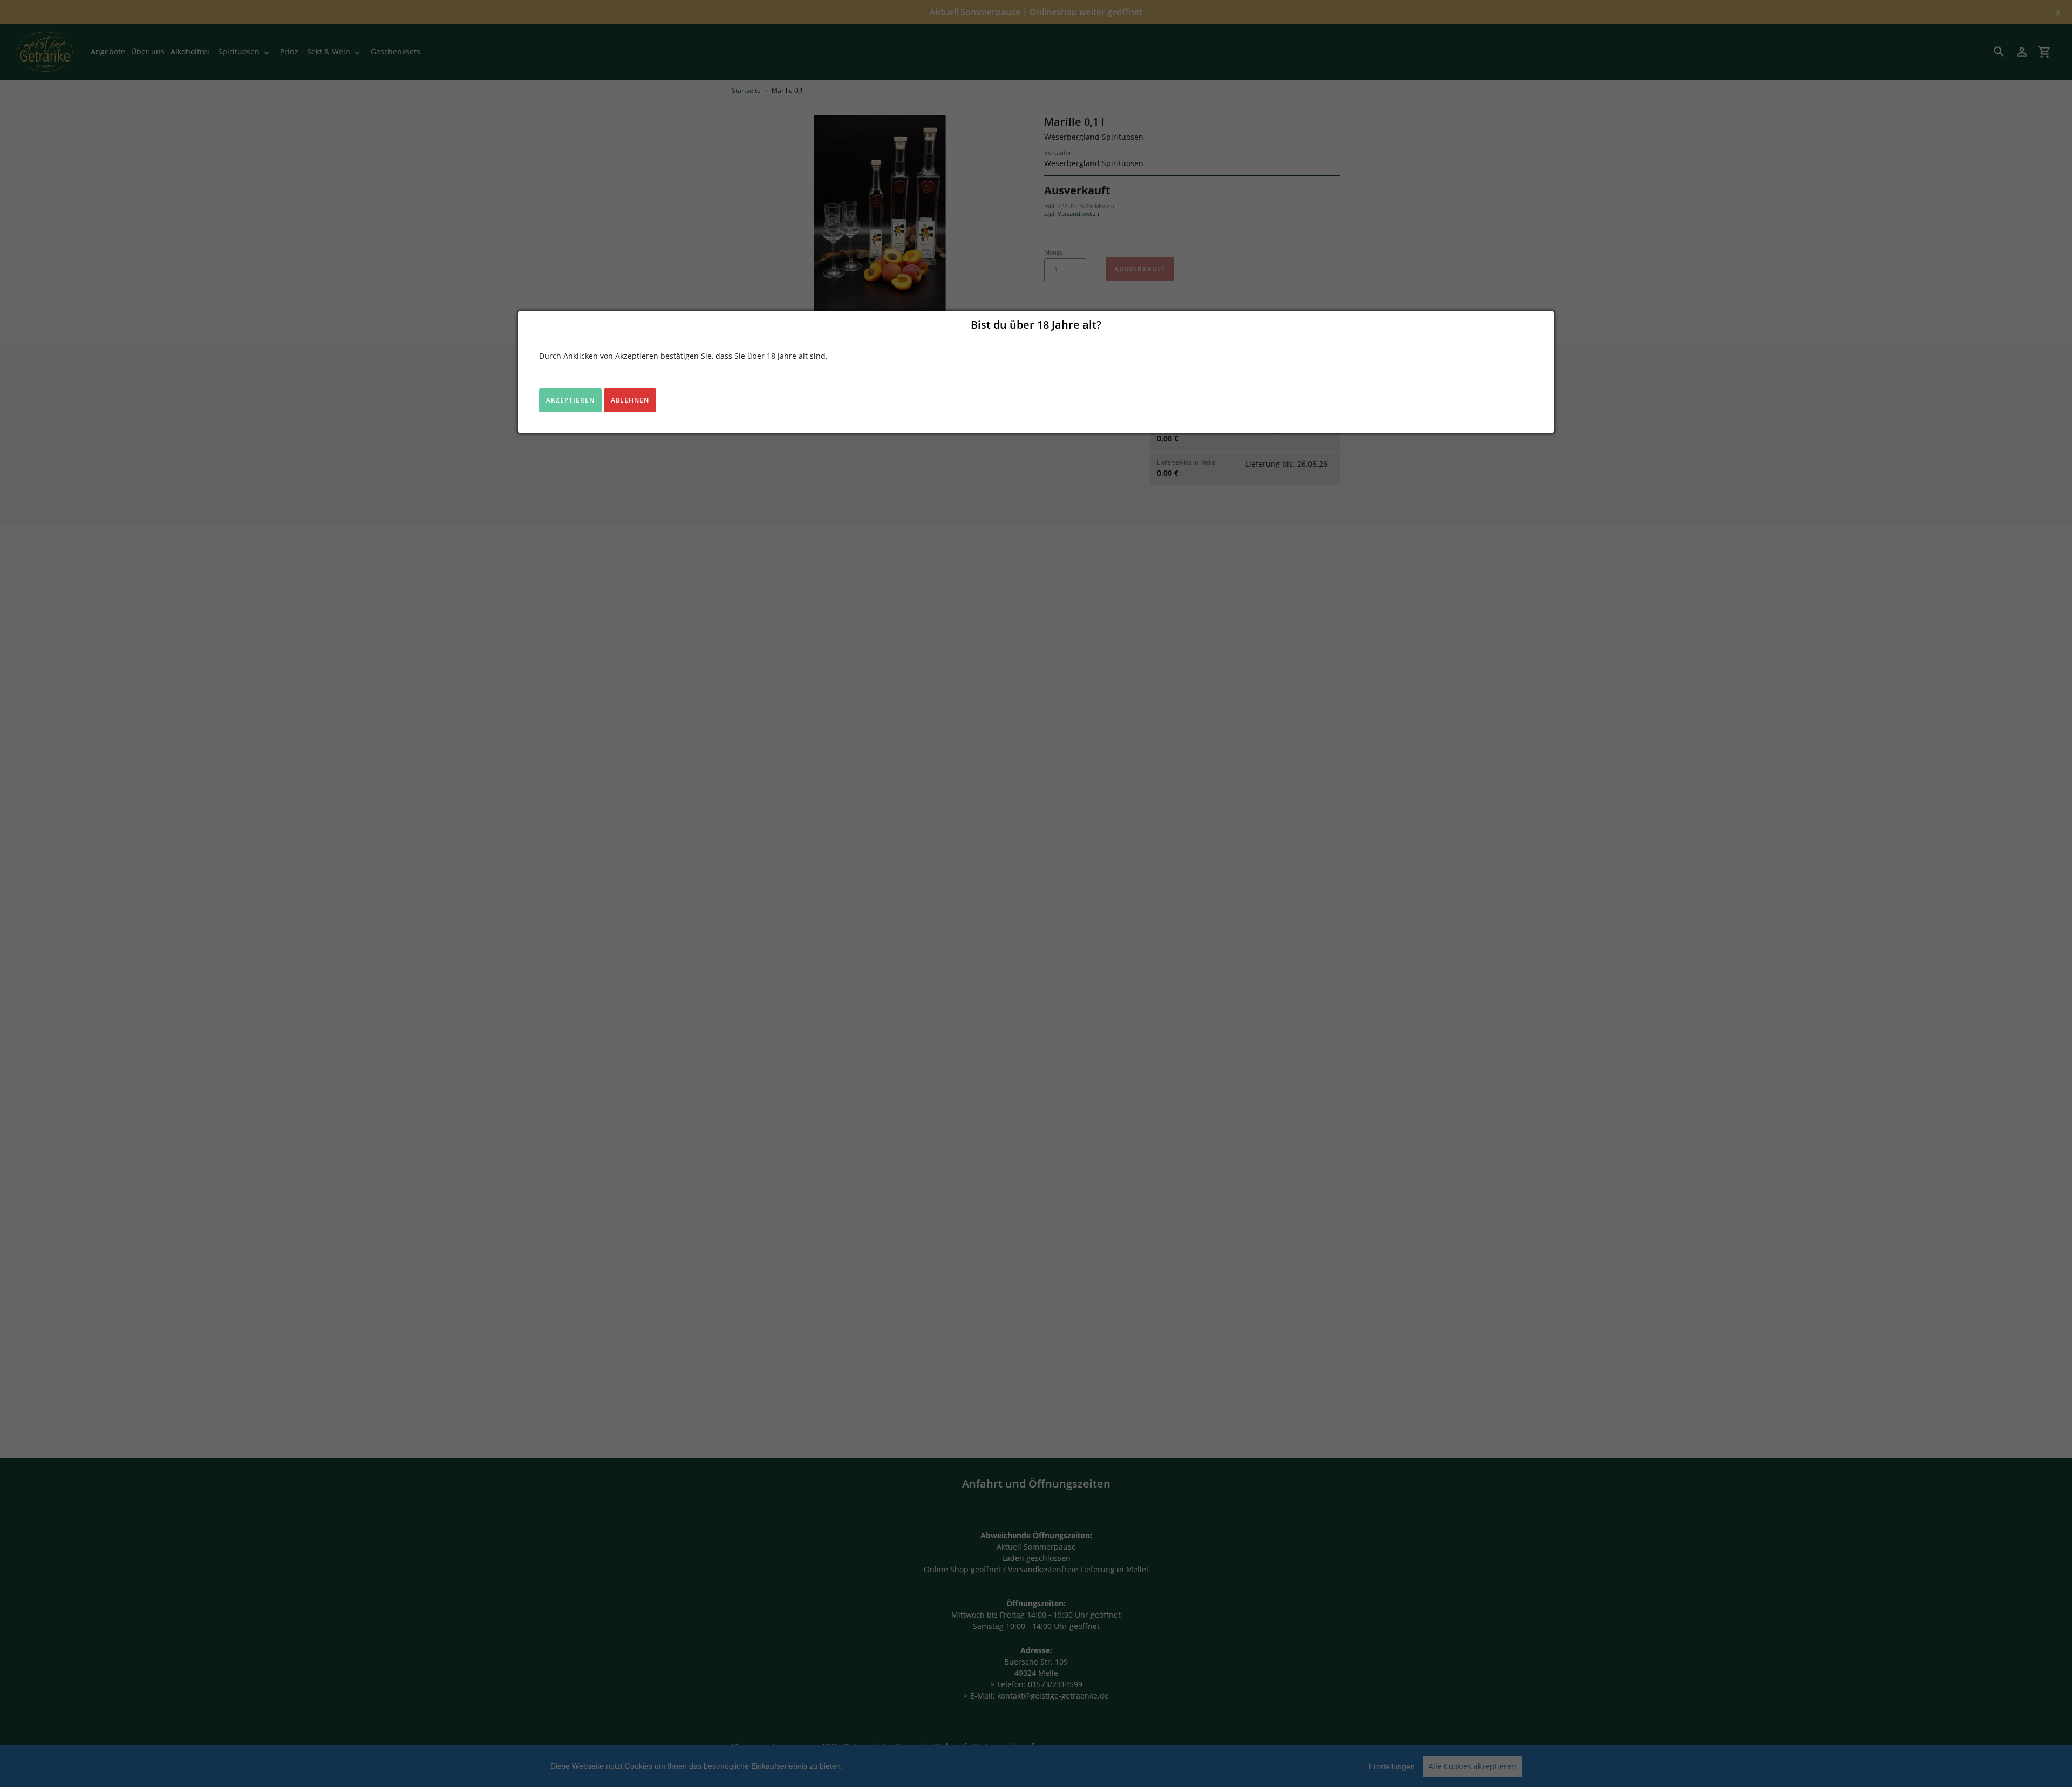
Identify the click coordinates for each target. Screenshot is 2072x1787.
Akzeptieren (570, 400)
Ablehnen (630, 400)
